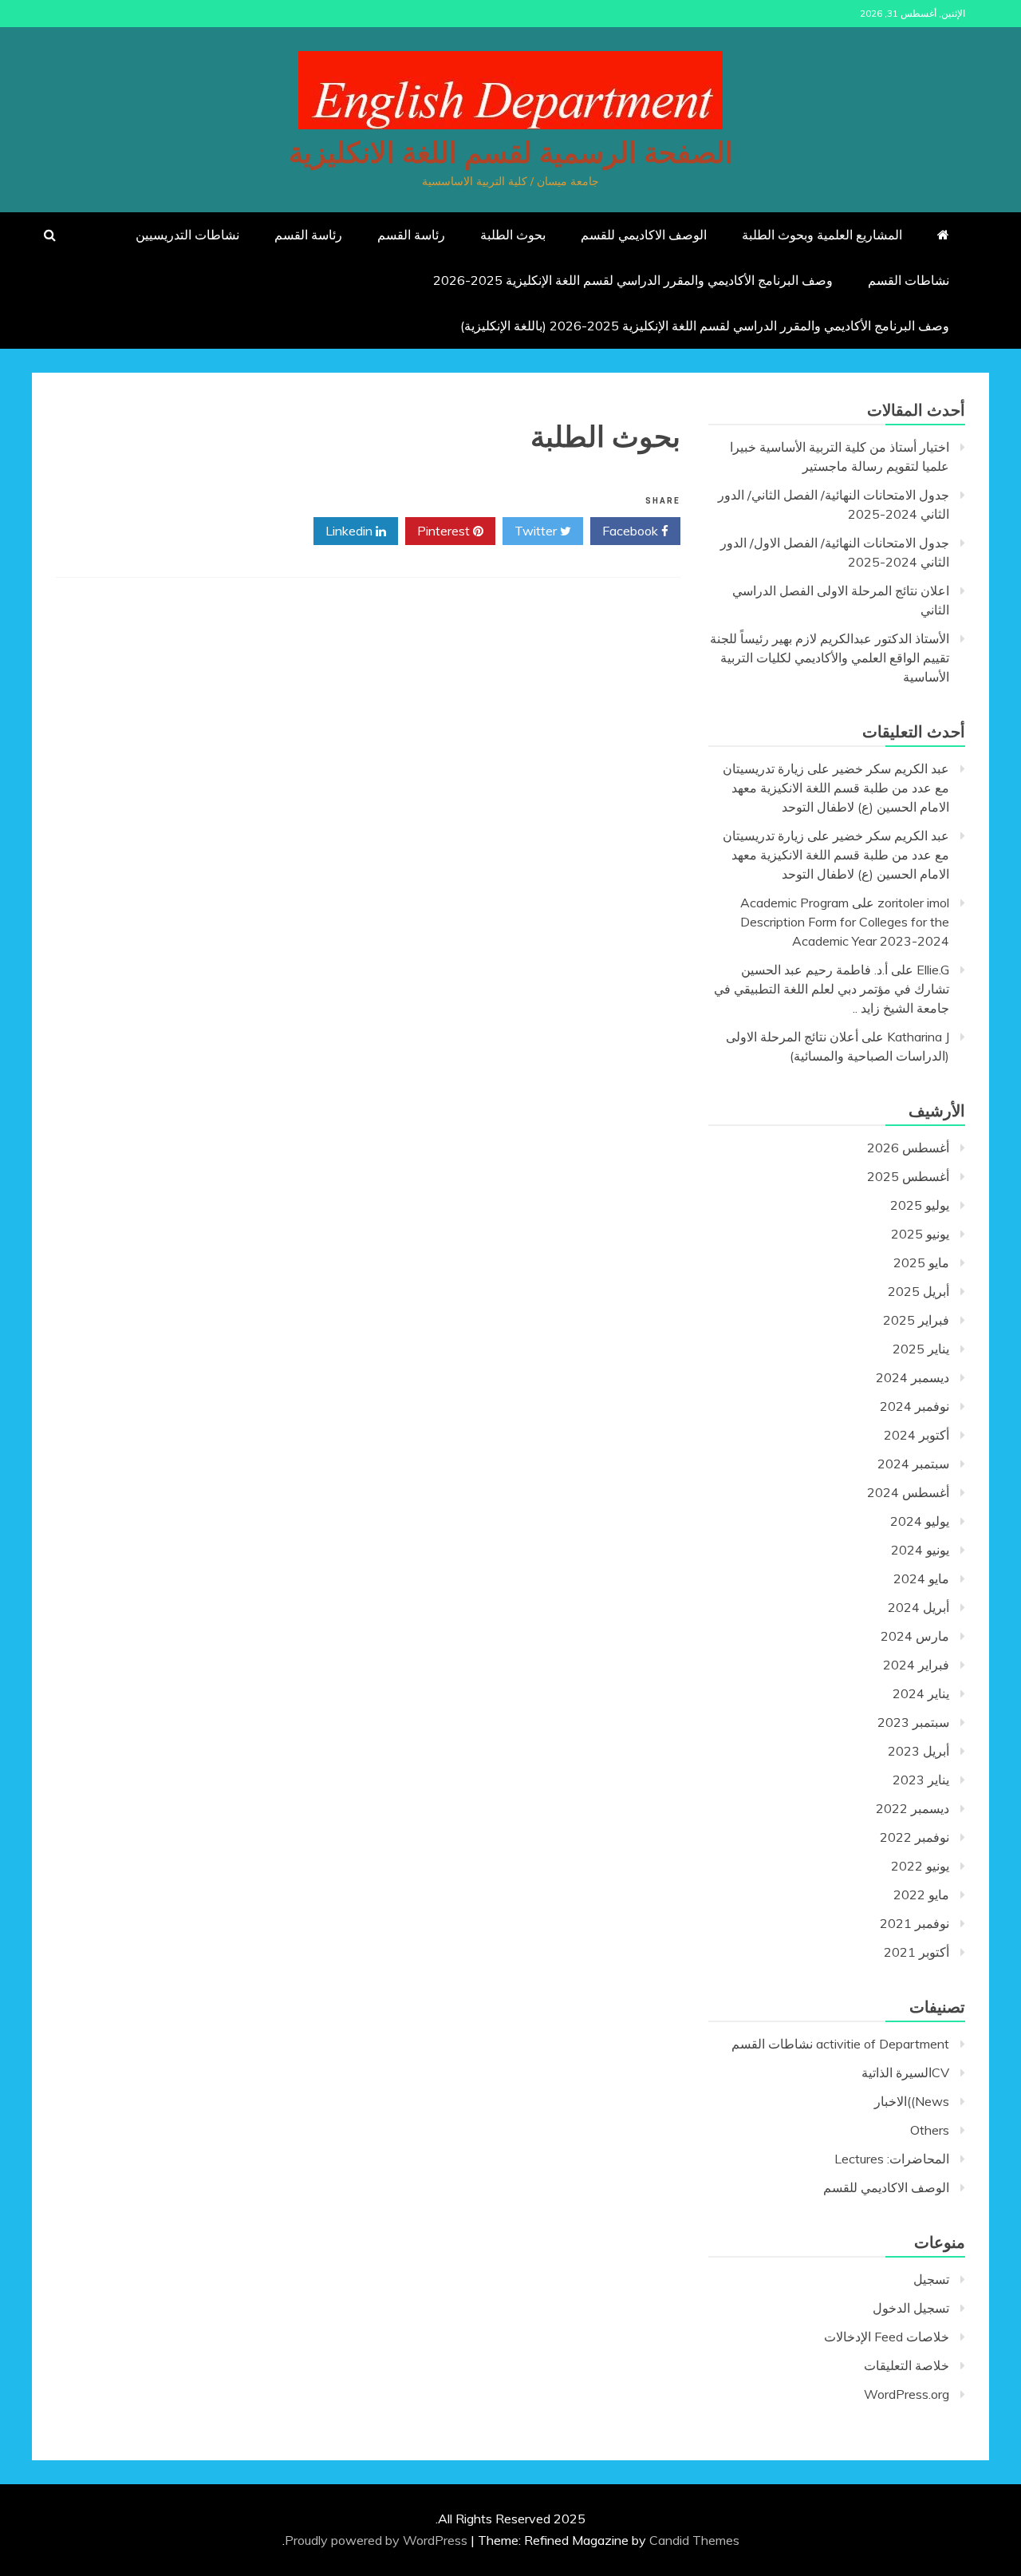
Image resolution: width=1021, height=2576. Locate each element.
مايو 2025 (921, 1262)
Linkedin (351, 531)
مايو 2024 (921, 1578)
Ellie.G (933, 970)
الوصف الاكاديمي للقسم (644, 235)
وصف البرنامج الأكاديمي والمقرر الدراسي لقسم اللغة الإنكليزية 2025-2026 (633, 280)
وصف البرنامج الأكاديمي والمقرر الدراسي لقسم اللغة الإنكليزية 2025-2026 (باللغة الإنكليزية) (705, 326)
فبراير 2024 (916, 1665)
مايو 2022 (921, 1894)
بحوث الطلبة (513, 235)
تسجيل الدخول (911, 2308)
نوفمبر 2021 (915, 1923)
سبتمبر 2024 (913, 1464)
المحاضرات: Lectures (892, 2159)
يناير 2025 (921, 1349)
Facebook (632, 531)
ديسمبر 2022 (913, 1808)
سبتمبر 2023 (913, 1722)
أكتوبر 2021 (917, 1952)
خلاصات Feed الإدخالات (887, 2337)
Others (930, 2130)
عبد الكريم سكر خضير (891, 768)
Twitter (537, 531)
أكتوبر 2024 (917, 1435)
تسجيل (931, 2279)
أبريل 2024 (919, 1607)
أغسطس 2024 (908, 1492)
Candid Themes (694, 2540)
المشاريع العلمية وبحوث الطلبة (822, 235)
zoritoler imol (913, 903)
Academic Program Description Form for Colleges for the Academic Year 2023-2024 (845, 922)
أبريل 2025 (919, 1291)
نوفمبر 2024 (915, 1406)
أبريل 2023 (919, 1751)
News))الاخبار (912, 2101)
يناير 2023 (921, 1780)
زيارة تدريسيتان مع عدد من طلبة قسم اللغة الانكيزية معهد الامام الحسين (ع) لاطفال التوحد (836, 788)
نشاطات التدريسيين (187, 235)
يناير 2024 (921, 1693)
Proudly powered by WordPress (378, 2540)
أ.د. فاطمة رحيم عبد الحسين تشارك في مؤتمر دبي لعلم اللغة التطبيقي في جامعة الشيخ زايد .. (832, 989)
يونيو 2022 (920, 1866)
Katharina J (918, 1037)
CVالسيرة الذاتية (905, 2072)
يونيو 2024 (920, 1550)
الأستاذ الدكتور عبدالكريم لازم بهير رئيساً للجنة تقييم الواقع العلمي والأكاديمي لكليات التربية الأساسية (830, 658)
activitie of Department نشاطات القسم (840, 2044)
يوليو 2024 (920, 1521)
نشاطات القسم (909, 280)
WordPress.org (907, 2394)
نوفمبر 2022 (915, 1837)
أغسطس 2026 (908, 1148)
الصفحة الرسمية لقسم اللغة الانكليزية (511, 153)
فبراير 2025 (916, 1320)
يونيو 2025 (920, 1234)
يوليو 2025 (920, 1205)
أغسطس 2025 (908, 1176)
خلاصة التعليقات (907, 2365)
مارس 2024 (915, 1636)
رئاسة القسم (411, 235)
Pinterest (445, 531)
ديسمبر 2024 (913, 1377)
